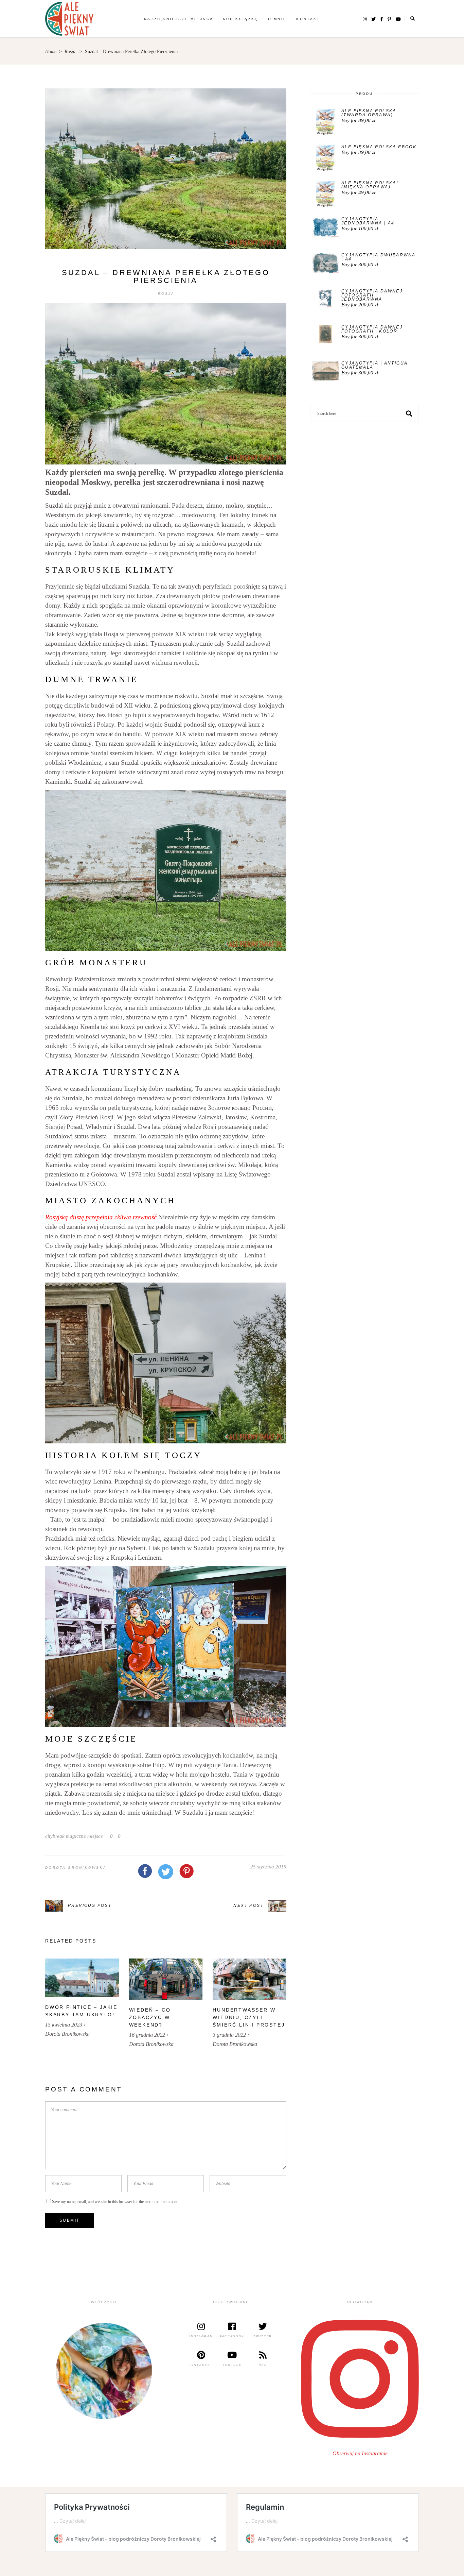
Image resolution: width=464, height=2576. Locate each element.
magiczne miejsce (84, 1836)
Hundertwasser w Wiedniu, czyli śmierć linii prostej (249, 2017)
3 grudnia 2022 (229, 2035)
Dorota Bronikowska (76, 1868)
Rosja (70, 52)
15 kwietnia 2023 (64, 2025)
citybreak (55, 1836)
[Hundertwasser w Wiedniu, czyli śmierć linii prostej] (249, 1979)
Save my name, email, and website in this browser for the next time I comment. (115, 2202)
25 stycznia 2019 (268, 1867)
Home (51, 52)
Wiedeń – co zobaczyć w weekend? (150, 2017)
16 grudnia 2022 (147, 2035)
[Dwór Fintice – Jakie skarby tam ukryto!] (82, 1978)
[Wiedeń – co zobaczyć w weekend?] (166, 1979)
